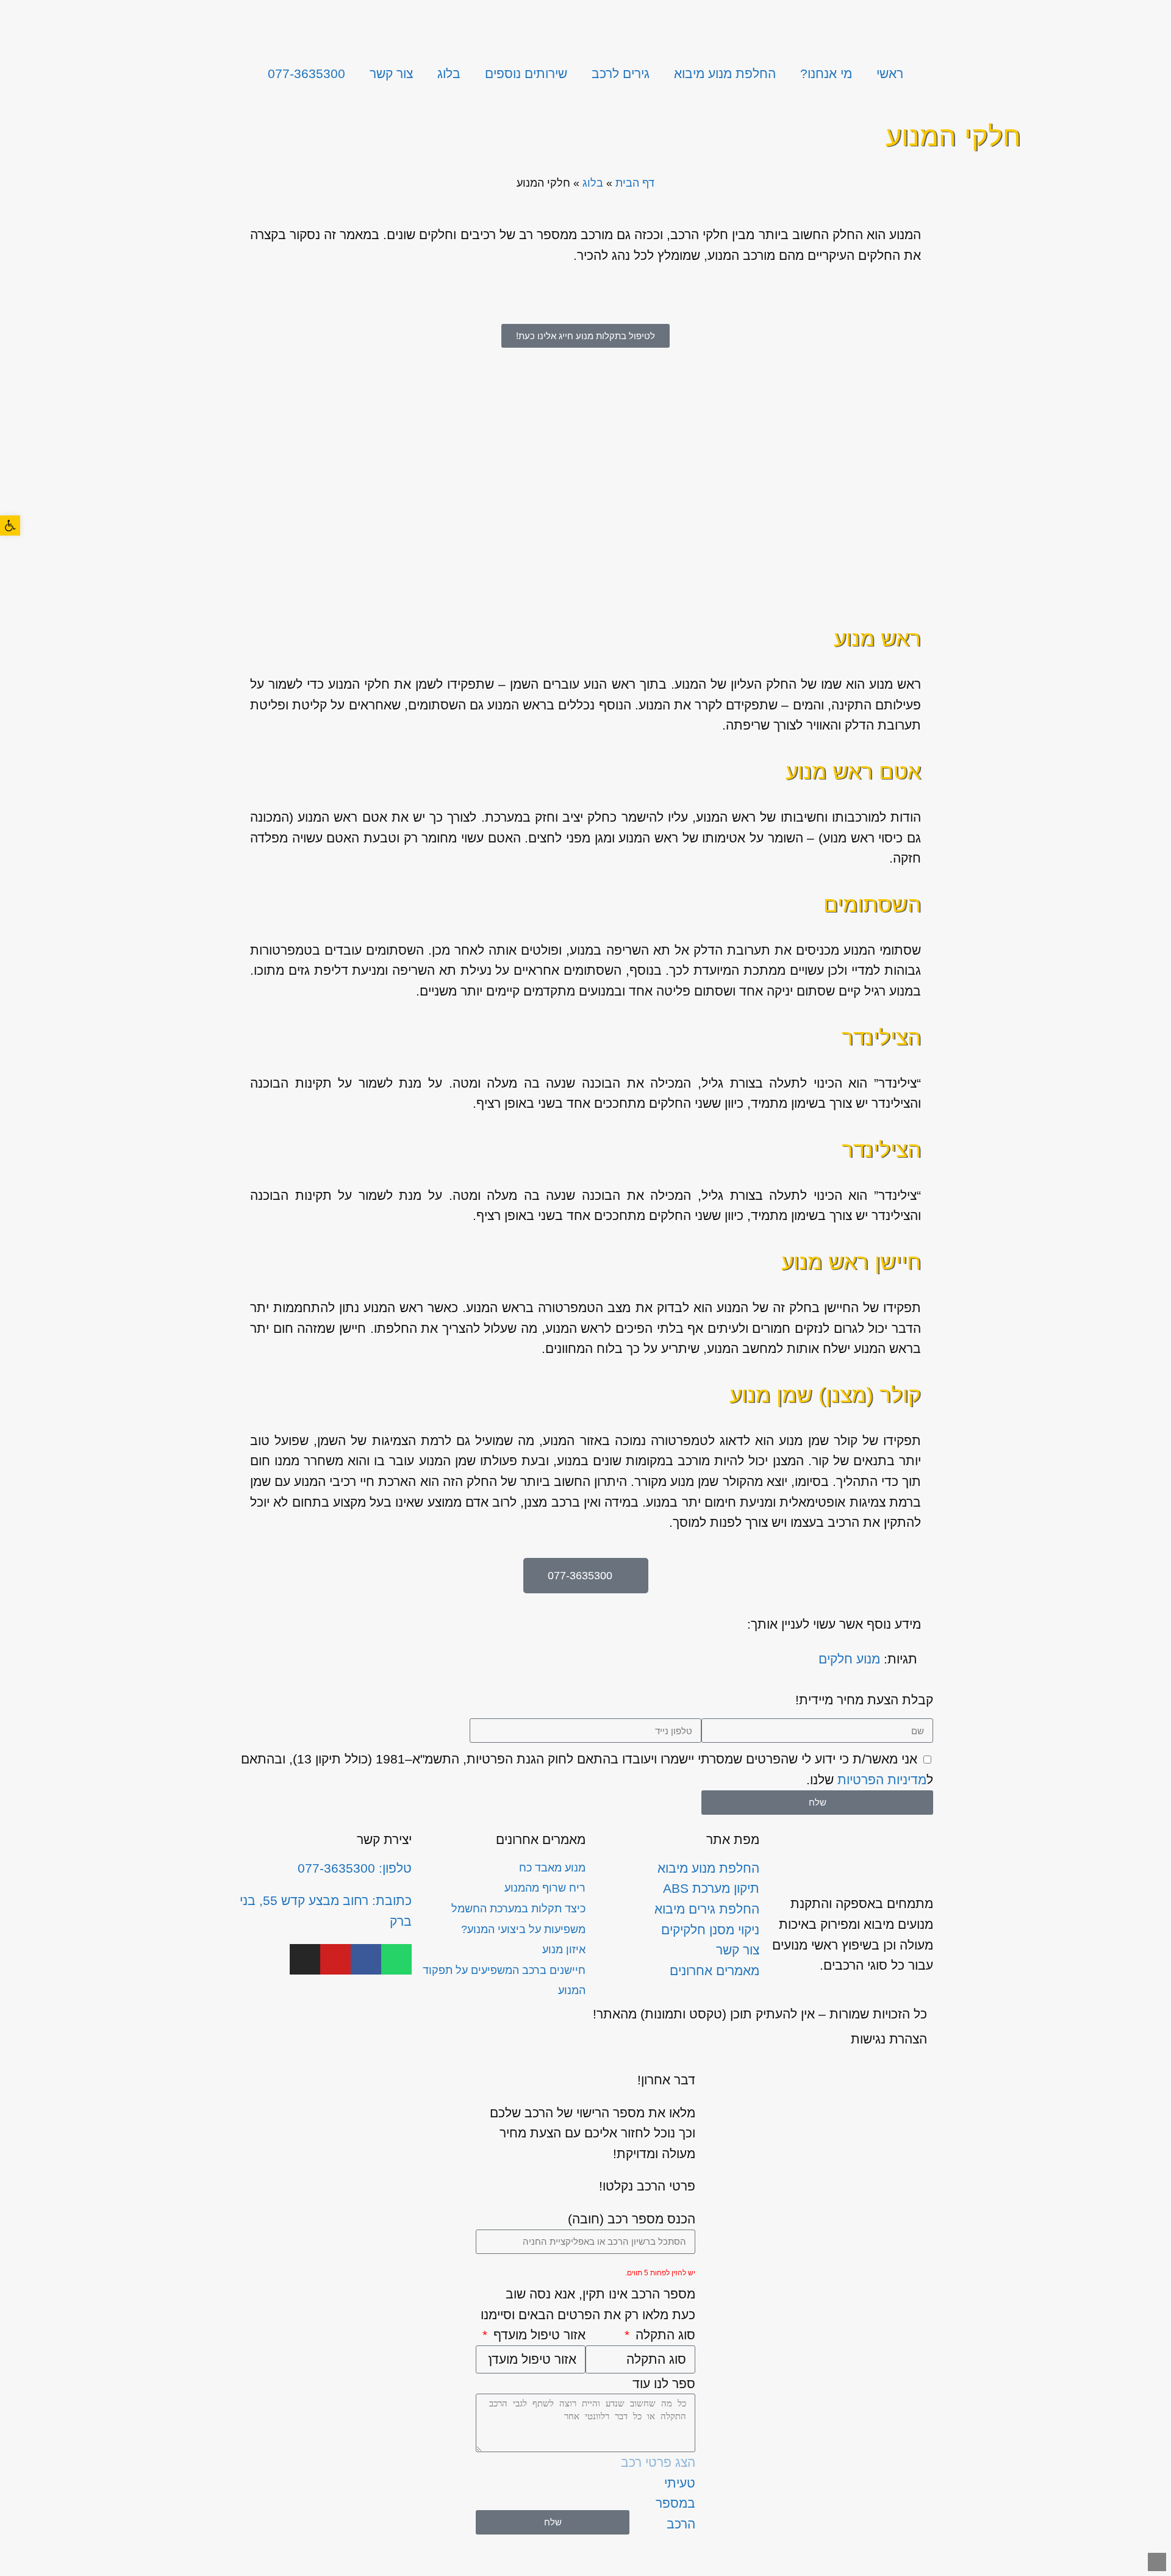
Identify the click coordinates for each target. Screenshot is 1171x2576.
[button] (10, 526)
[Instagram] (305, 1959)
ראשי (890, 74)
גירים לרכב (621, 74)
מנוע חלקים (849, 1659)
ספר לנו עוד (664, 2384)
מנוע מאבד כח (552, 1868)
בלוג (449, 74)
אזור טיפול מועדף (538, 2335)
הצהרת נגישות (889, 2039)
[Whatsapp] (396, 1959)
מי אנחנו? (826, 74)
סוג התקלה (664, 2335)
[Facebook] (366, 1959)
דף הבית (635, 183)
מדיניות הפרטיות (882, 1780)
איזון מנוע (564, 1950)
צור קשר (391, 74)
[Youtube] (335, 1959)
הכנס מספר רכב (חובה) (632, 2219)
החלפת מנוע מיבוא (725, 74)
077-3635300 (306, 74)
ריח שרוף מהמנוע (545, 1888)
